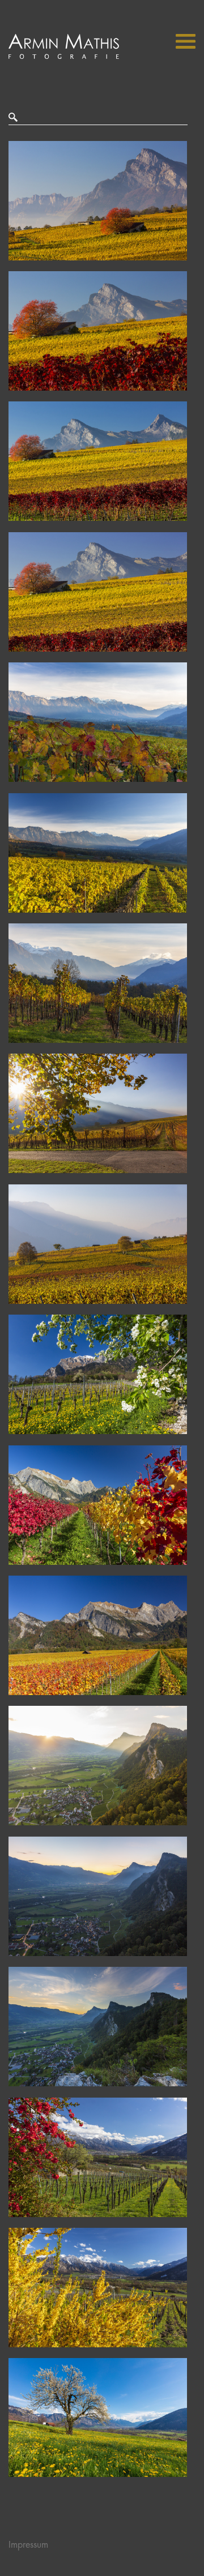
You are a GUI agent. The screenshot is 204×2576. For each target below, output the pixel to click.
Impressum (28, 2545)
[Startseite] (64, 56)
